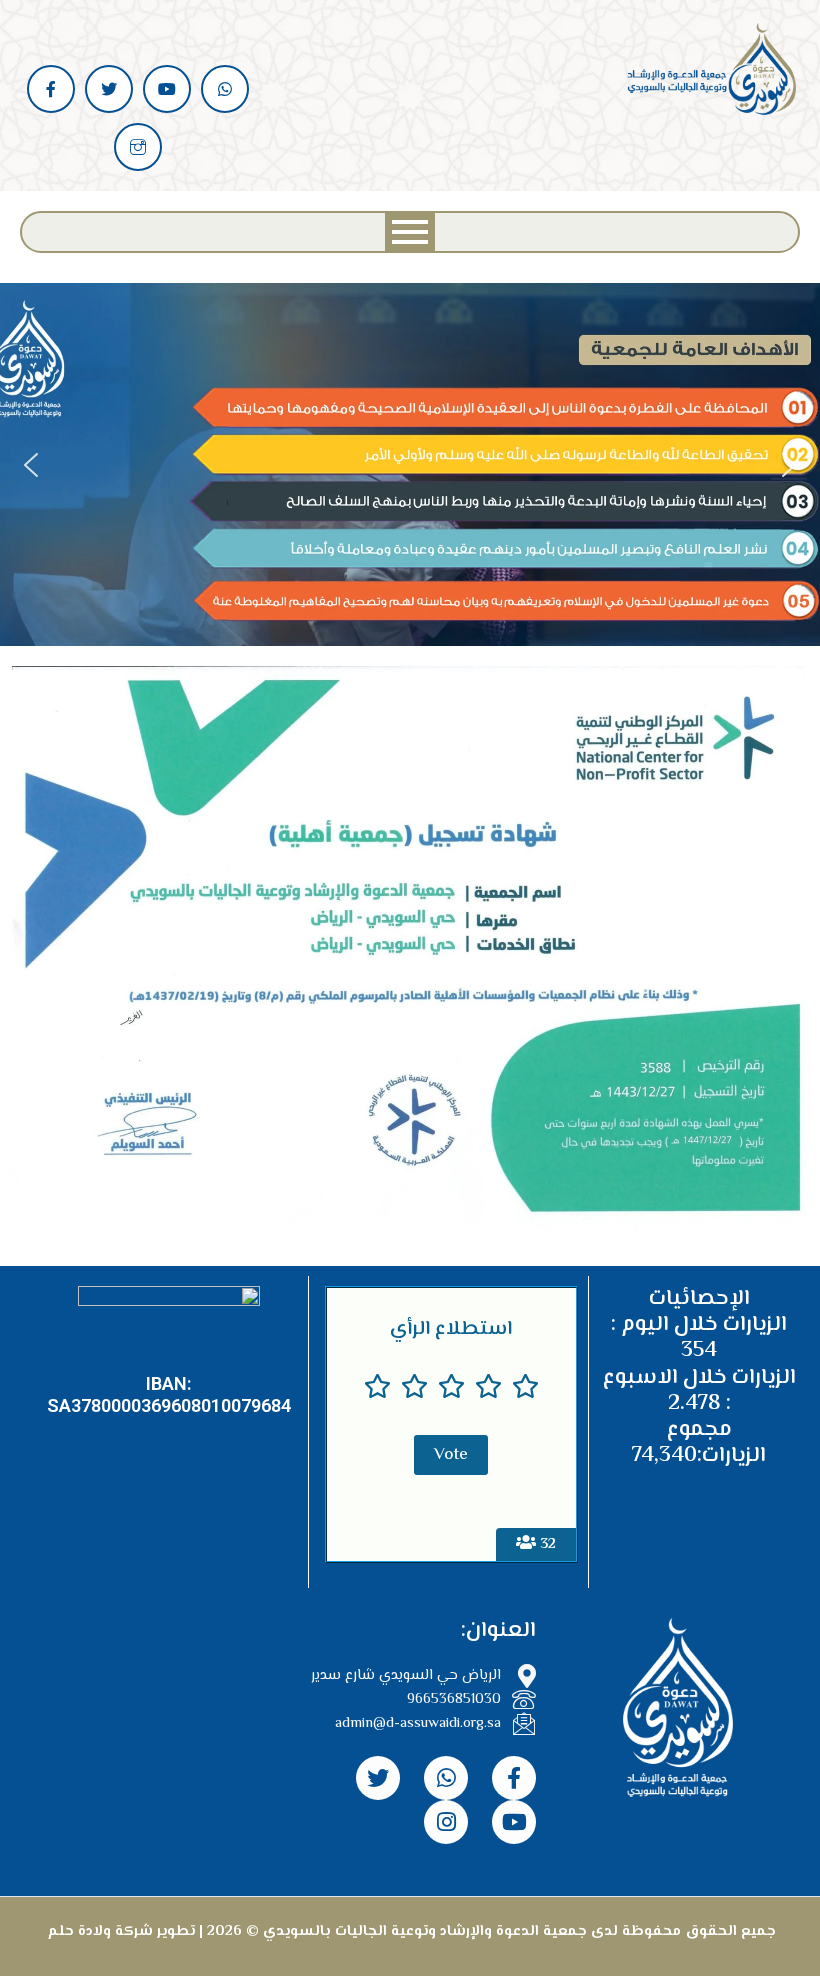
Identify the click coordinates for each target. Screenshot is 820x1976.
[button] (31, 465)
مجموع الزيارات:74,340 (699, 1443)
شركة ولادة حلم (98, 1931)
